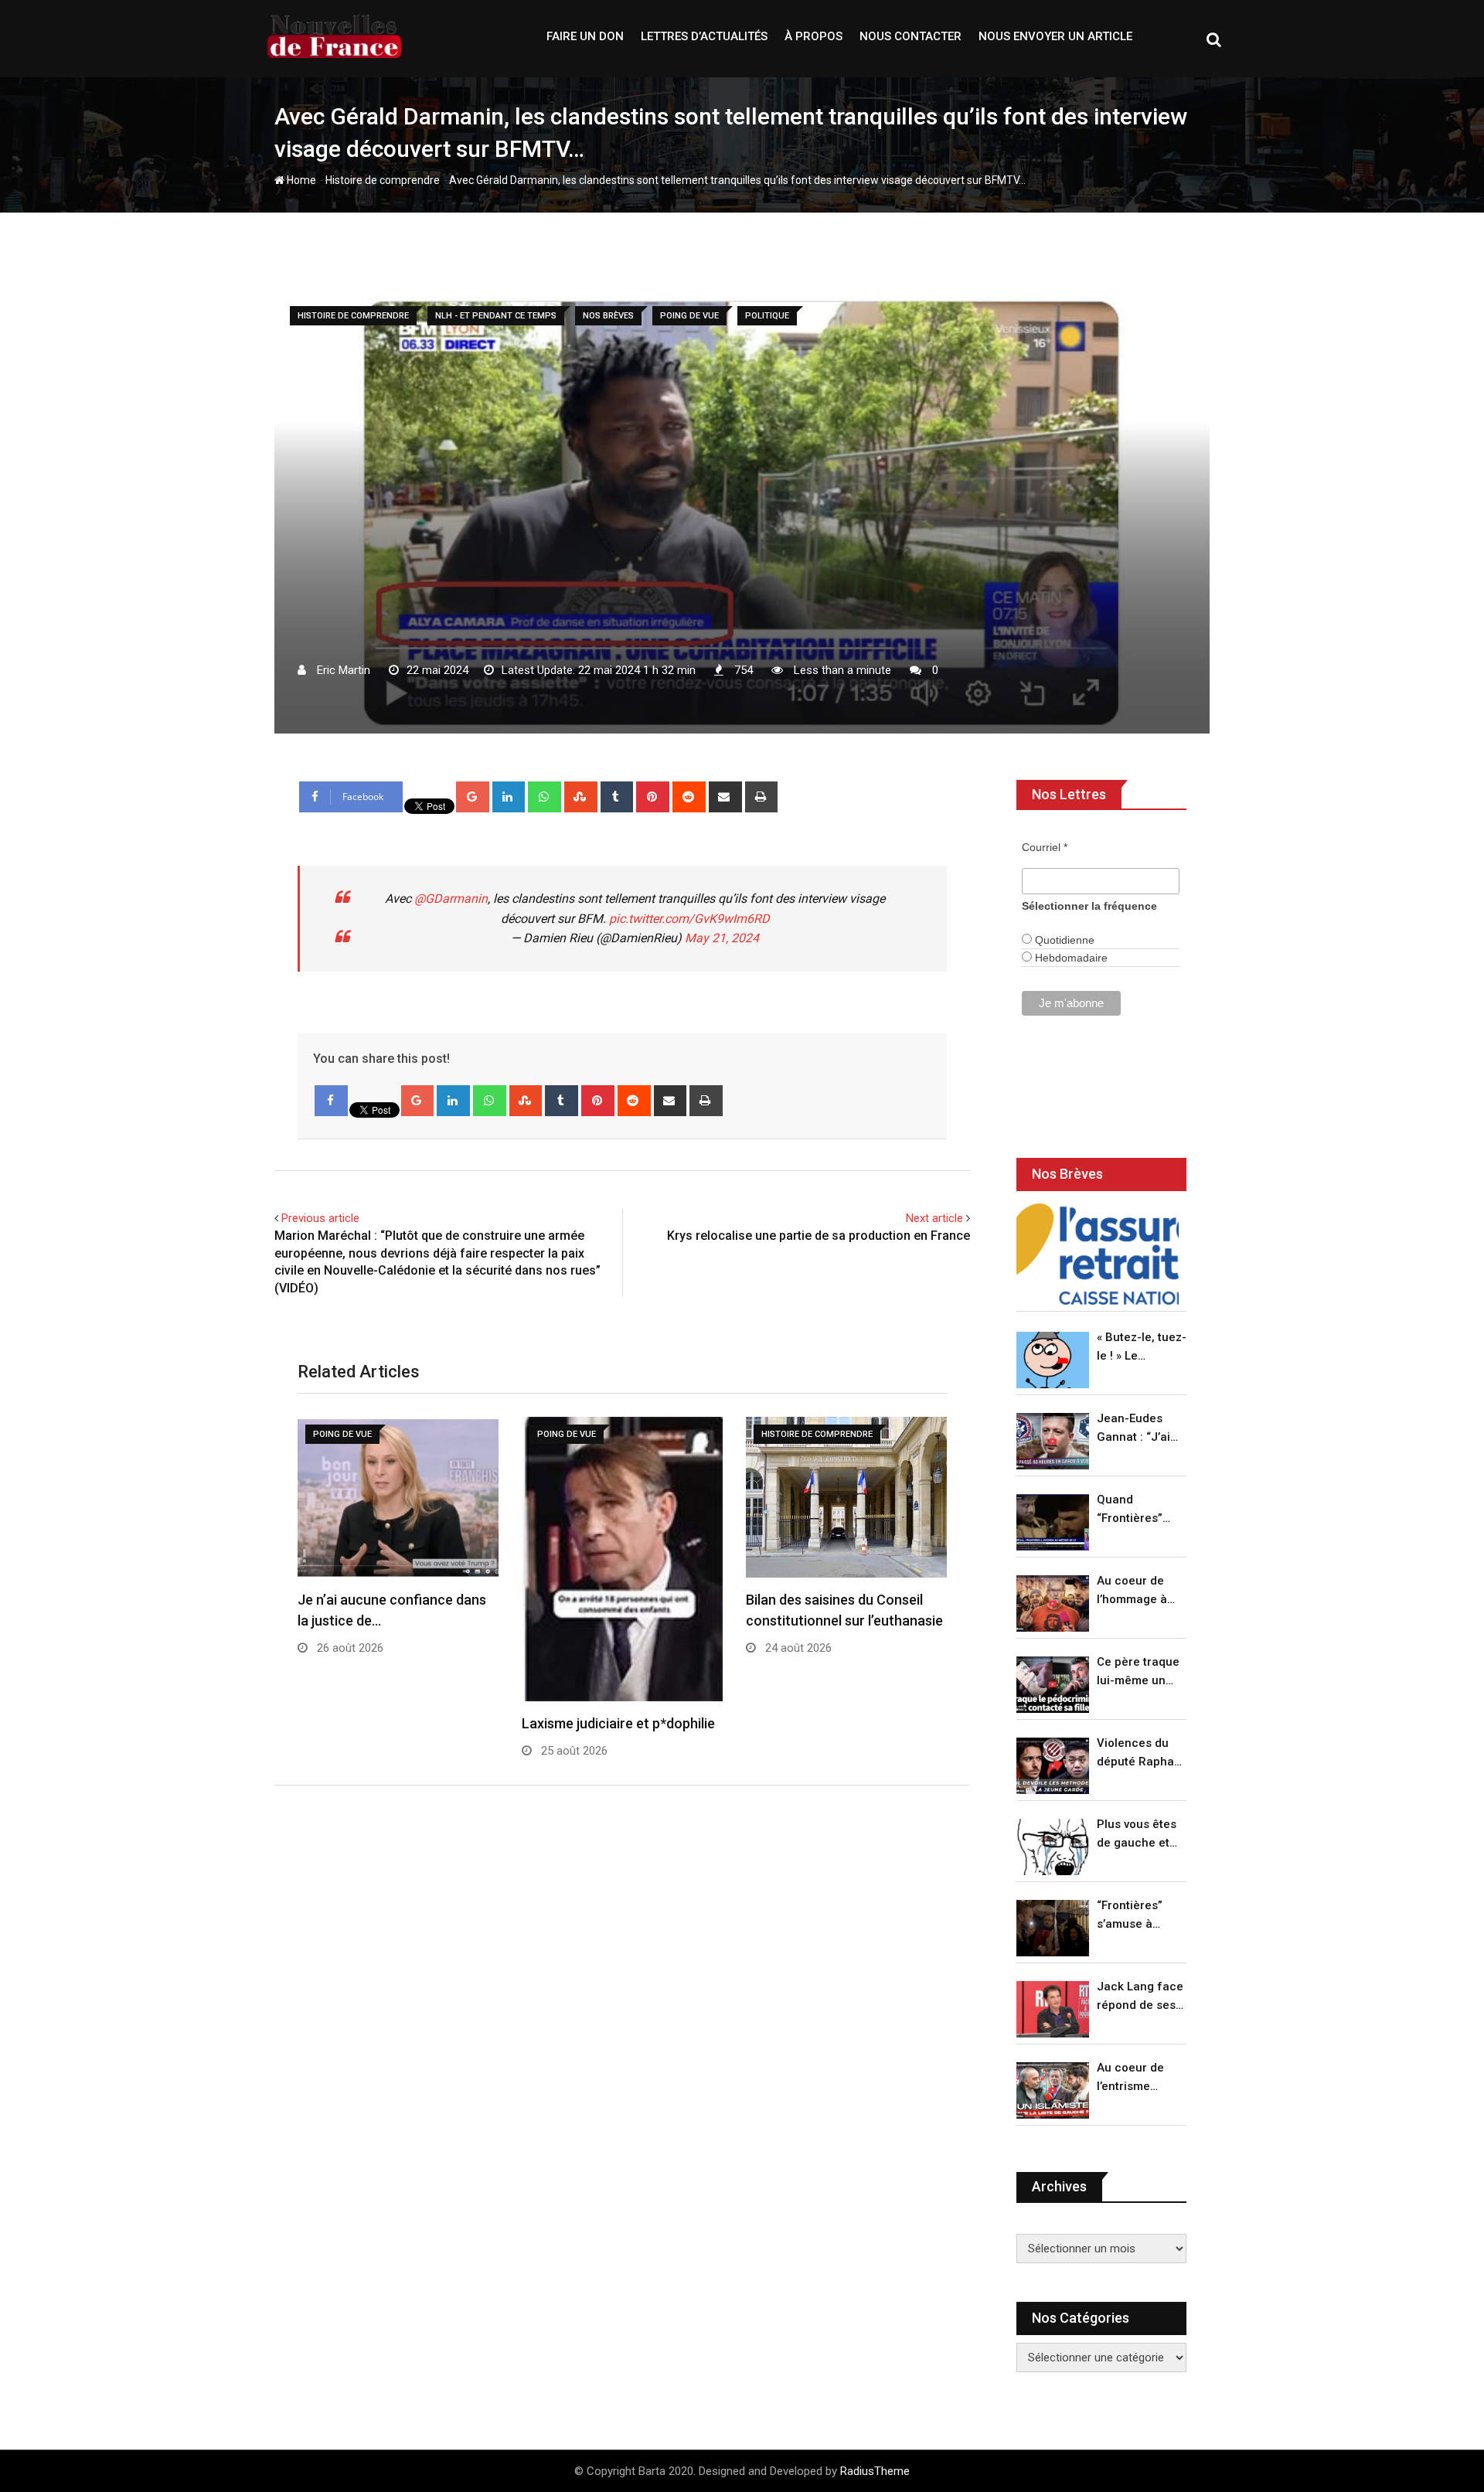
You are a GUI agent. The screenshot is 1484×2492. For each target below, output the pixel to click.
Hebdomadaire (1070, 958)
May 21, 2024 (722, 938)
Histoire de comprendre (383, 180)
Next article (934, 1218)
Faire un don (585, 36)
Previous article (320, 1218)
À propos (813, 36)
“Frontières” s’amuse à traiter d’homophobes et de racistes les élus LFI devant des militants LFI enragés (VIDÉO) (1137, 1916)
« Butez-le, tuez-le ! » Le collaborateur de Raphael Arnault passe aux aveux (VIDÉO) (1142, 1348)
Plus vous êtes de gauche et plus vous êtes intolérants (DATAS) (1137, 1835)
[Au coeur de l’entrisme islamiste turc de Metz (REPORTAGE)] (1053, 2090)
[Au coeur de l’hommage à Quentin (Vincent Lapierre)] (1053, 1603)
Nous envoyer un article (1055, 36)
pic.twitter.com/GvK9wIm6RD (689, 919)
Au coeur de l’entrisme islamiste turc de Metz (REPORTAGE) (1134, 2078)
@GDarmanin (451, 899)
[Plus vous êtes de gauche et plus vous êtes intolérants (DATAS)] (1053, 1847)
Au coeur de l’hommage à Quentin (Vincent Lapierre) (1132, 1591)
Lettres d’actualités (704, 36)
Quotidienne (1063, 940)
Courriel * (1045, 847)
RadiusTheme (875, 2471)
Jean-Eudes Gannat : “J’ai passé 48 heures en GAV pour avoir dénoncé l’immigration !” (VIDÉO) (1138, 1429)
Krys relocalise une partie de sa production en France (819, 1236)
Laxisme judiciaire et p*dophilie (618, 1723)
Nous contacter (910, 36)
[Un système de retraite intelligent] (1098, 1254)
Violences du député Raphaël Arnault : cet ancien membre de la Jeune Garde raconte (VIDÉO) (1140, 1753)
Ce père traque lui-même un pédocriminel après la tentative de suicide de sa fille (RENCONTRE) (1138, 1672)
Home (300, 180)
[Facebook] (331, 1101)
